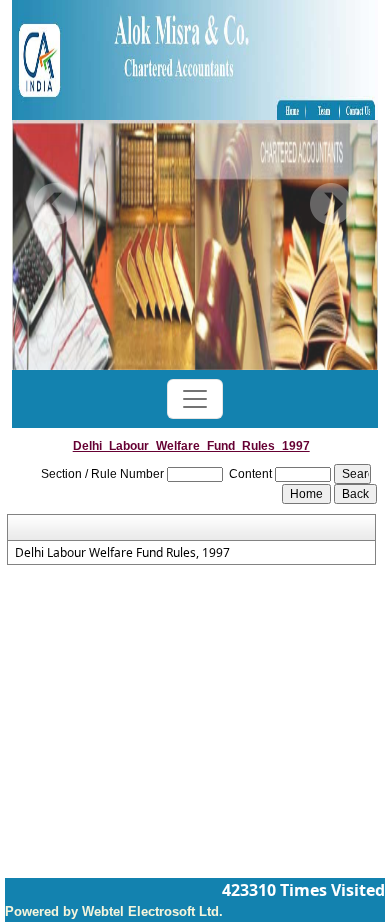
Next (330, 204)
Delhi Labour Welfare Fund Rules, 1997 (122, 553)
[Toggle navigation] (195, 399)
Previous (55, 204)
